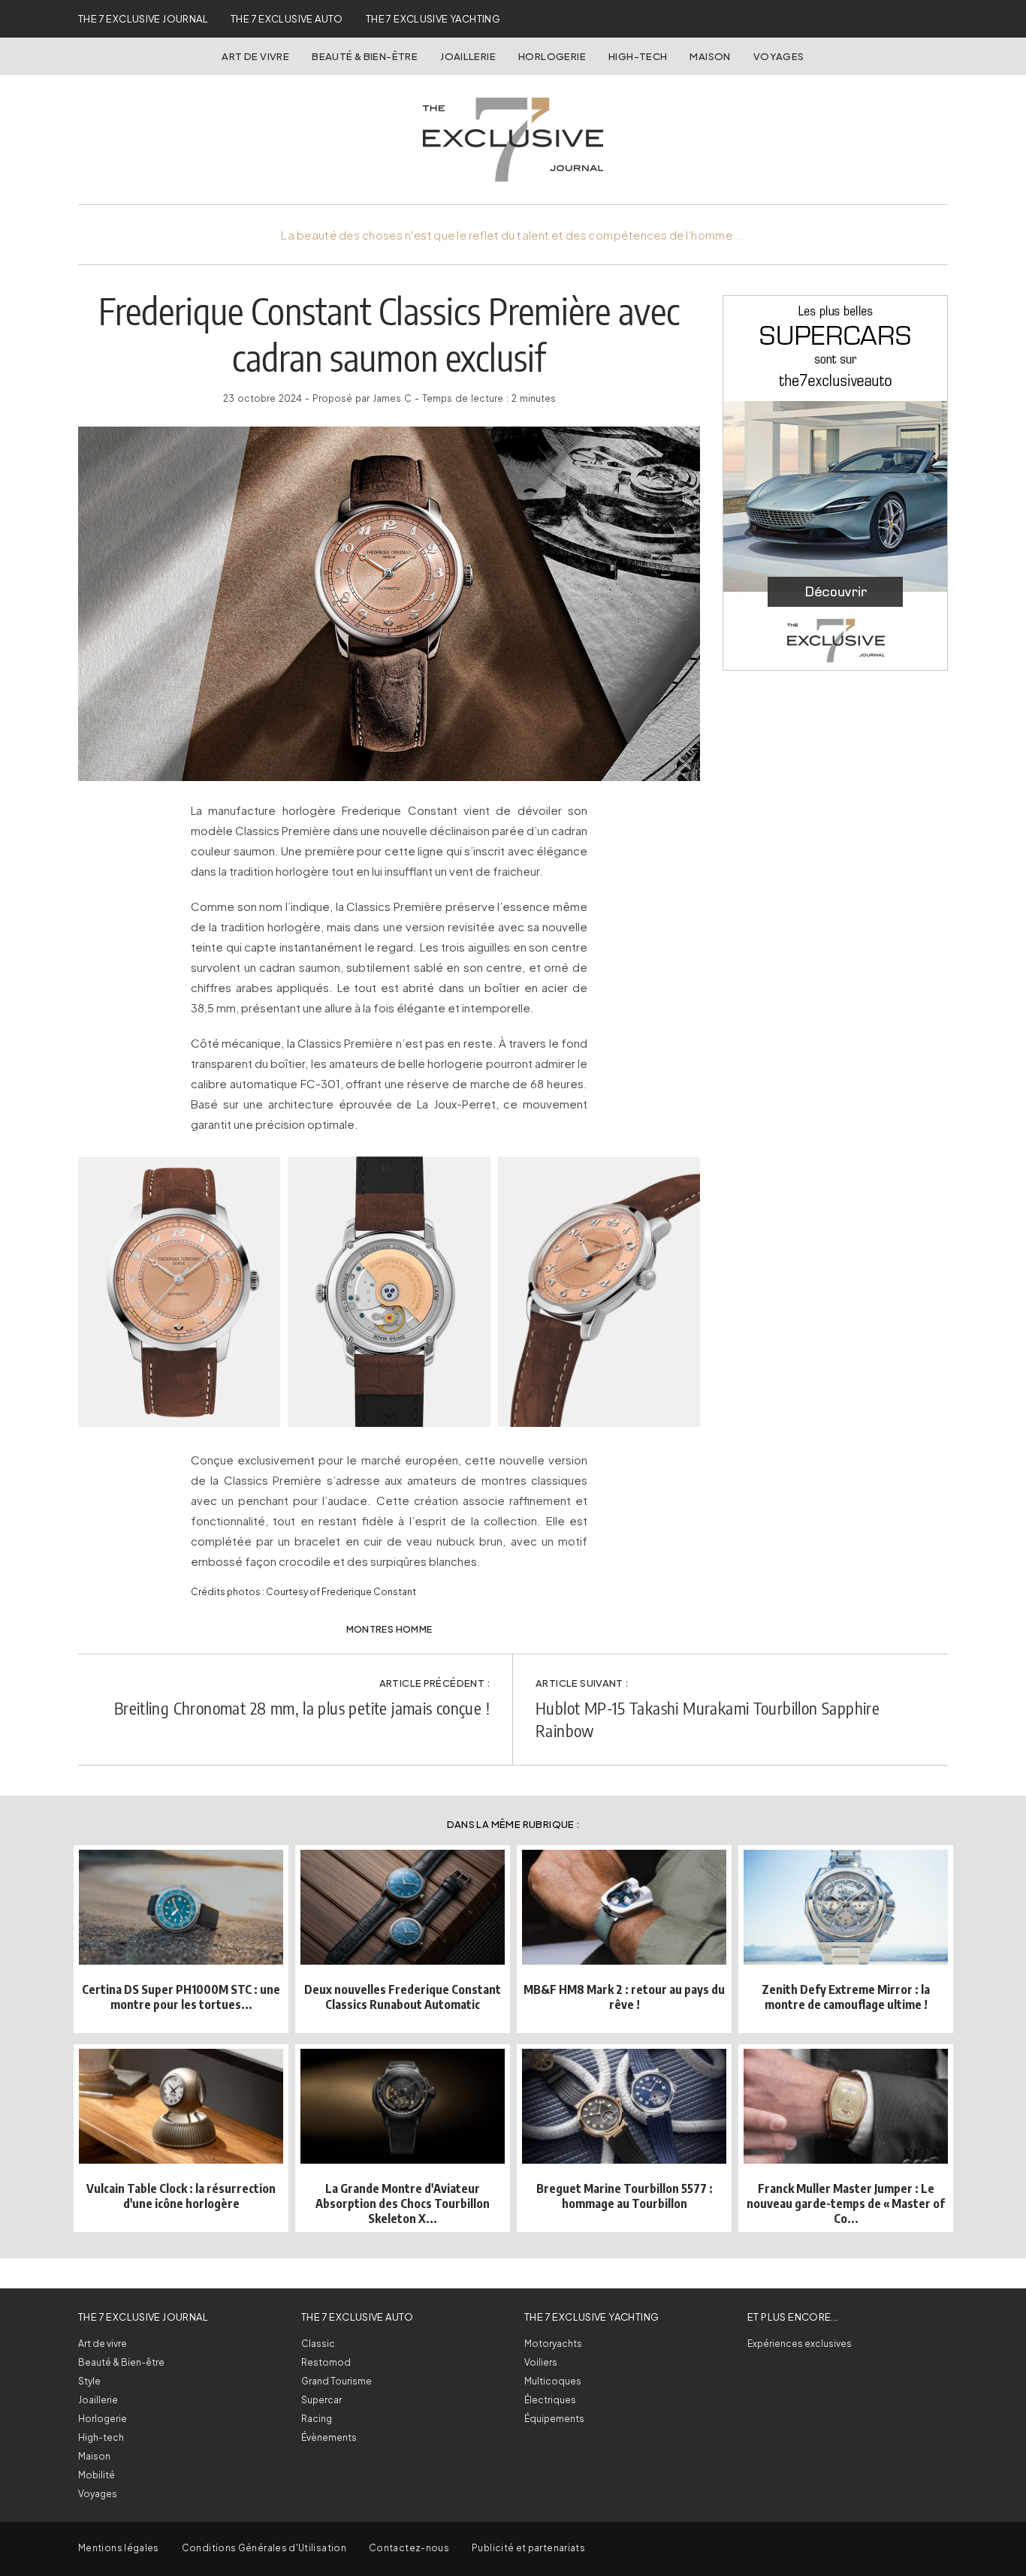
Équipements (554, 2419)
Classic (318, 2344)
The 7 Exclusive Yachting (433, 19)
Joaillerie (468, 56)
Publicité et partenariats (528, 2548)
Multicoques (553, 2381)
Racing (317, 2419)
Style (89, 2381)
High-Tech (638, 56)
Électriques (550, 2400)
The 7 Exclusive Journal (143, 19)
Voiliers (541, 2362)
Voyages (779, 56)
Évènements (329, 2437)
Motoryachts (553, 2344)
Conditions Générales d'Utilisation (264, 2548)
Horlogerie (552, 56)
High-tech (101, 2437)
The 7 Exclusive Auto (287, 19)
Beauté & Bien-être (365, 56)
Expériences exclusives (800, 2344)
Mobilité (97, 2475)
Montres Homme (389, 1629)
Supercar (321, 2400)
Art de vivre (255, 56)
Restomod (326, 2362)
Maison (710, 56)
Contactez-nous (409, 2548)
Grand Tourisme (336, 2381)
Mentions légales (119, 2548)
